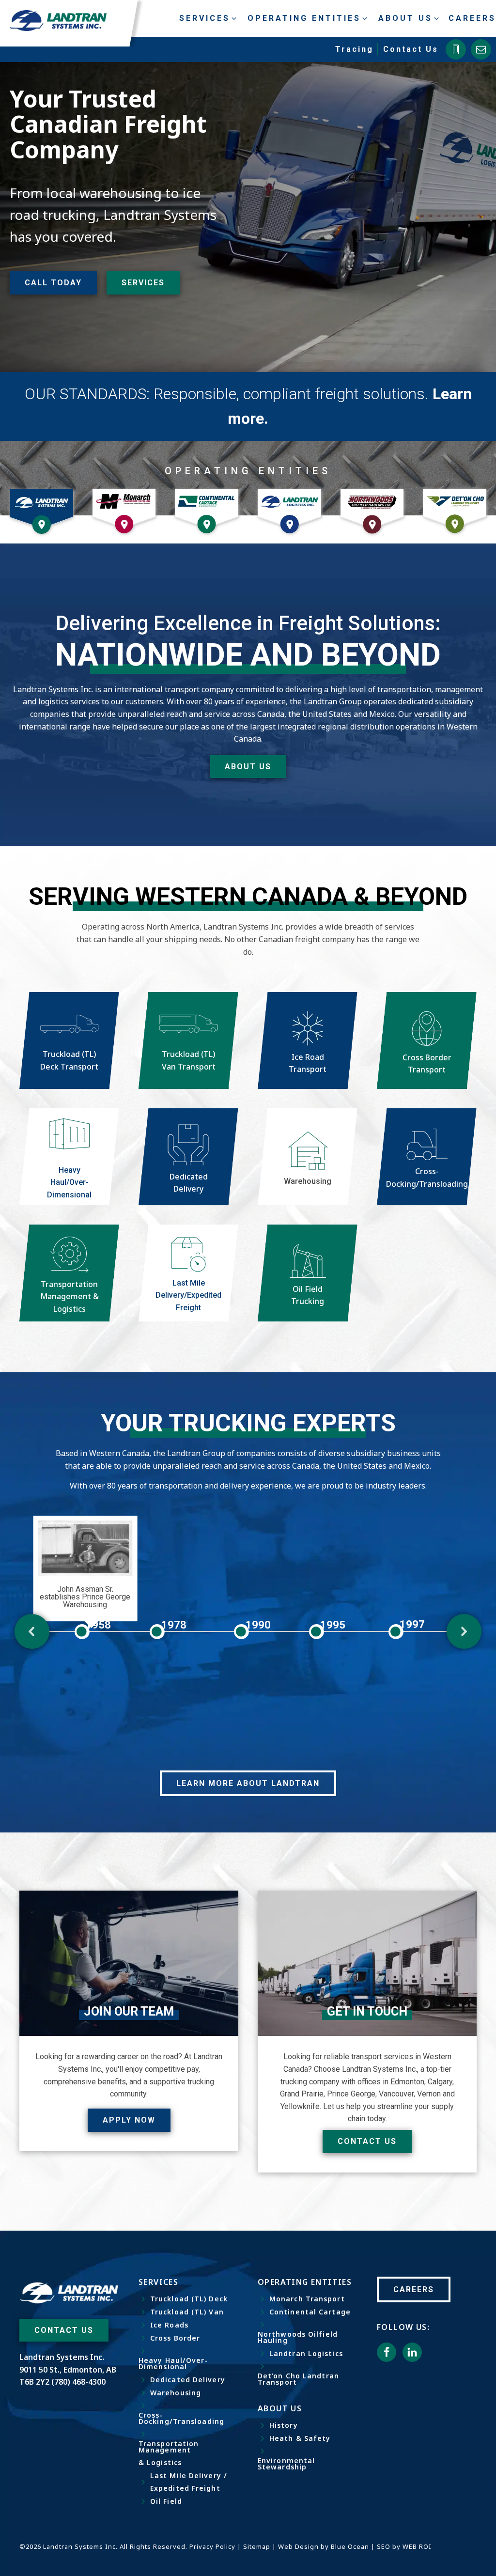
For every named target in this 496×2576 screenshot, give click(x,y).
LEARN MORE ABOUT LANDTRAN (248, 1783)
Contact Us (411, 49)
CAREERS (414, 2289)
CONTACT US (64, 2330)
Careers (472, 18)
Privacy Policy (212, 2546)
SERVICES (143, 283)
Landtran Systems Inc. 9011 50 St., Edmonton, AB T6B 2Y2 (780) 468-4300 (68, 2369)
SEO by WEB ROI (404, 2546)
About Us (248, 767)
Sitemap (257, 2546)
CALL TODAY (53, 283)
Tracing (354, 49)
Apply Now (129, 2120)
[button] (32, 1631)
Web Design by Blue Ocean (324, 2546)
